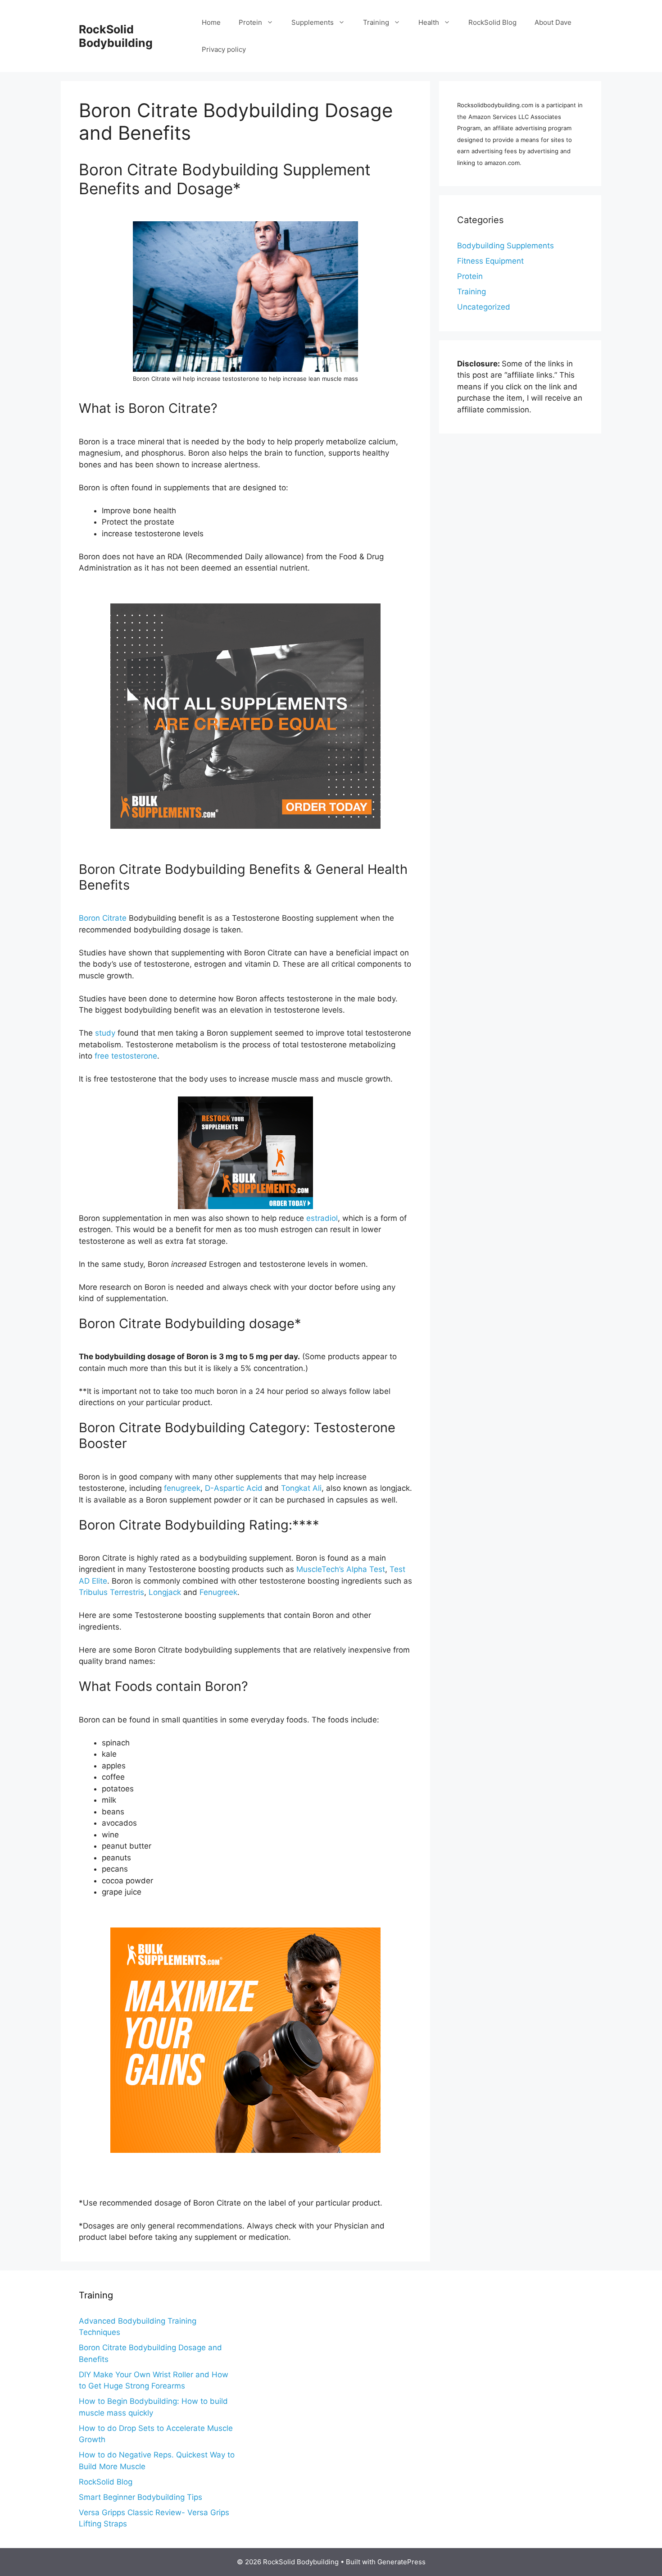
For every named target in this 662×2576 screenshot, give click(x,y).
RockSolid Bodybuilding (116, 36)
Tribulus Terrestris (111, 1592)
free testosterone (126, 1056)
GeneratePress (401, 2562)
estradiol (322, 1218)
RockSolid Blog (492, 22)
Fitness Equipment (490, 261)
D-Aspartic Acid (234, 1488)
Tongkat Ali (301, 1488)
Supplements (313, 22)
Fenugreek (218, 1592)
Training (376, 22)
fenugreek (182, 1488)
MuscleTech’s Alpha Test (341, 1569)
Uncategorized (484, 307)
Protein (250, 22)
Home (211, 22)
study (105, 1033)
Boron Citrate (103, 918)
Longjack (165, 1592)
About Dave (553, 22)
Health (429, 22)
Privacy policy (224, 49)
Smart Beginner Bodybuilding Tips (141, 2497)
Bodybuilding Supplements (506, 246)
